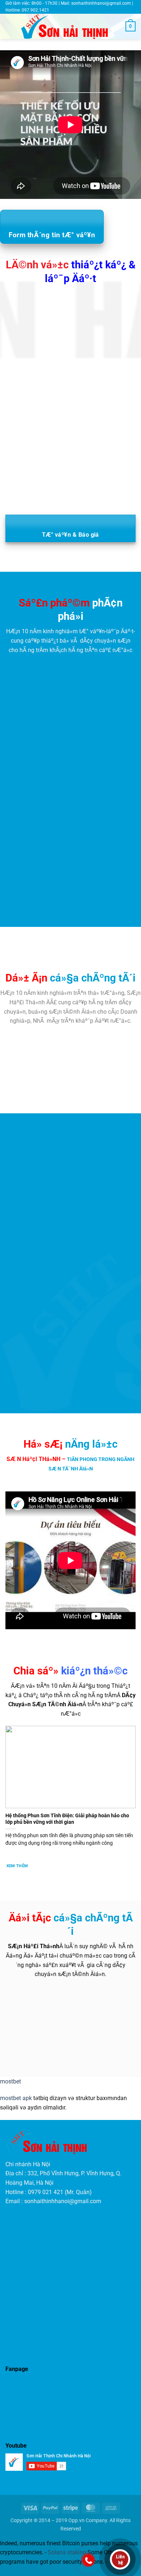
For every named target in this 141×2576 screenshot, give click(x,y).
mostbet (10, 2081)
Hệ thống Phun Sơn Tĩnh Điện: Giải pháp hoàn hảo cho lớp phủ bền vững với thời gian (67, 1819)
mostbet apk (16, 2098)
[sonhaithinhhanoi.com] (70, 27)
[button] (10, 27)
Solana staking (67, 2552)
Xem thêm (17, 1866)
